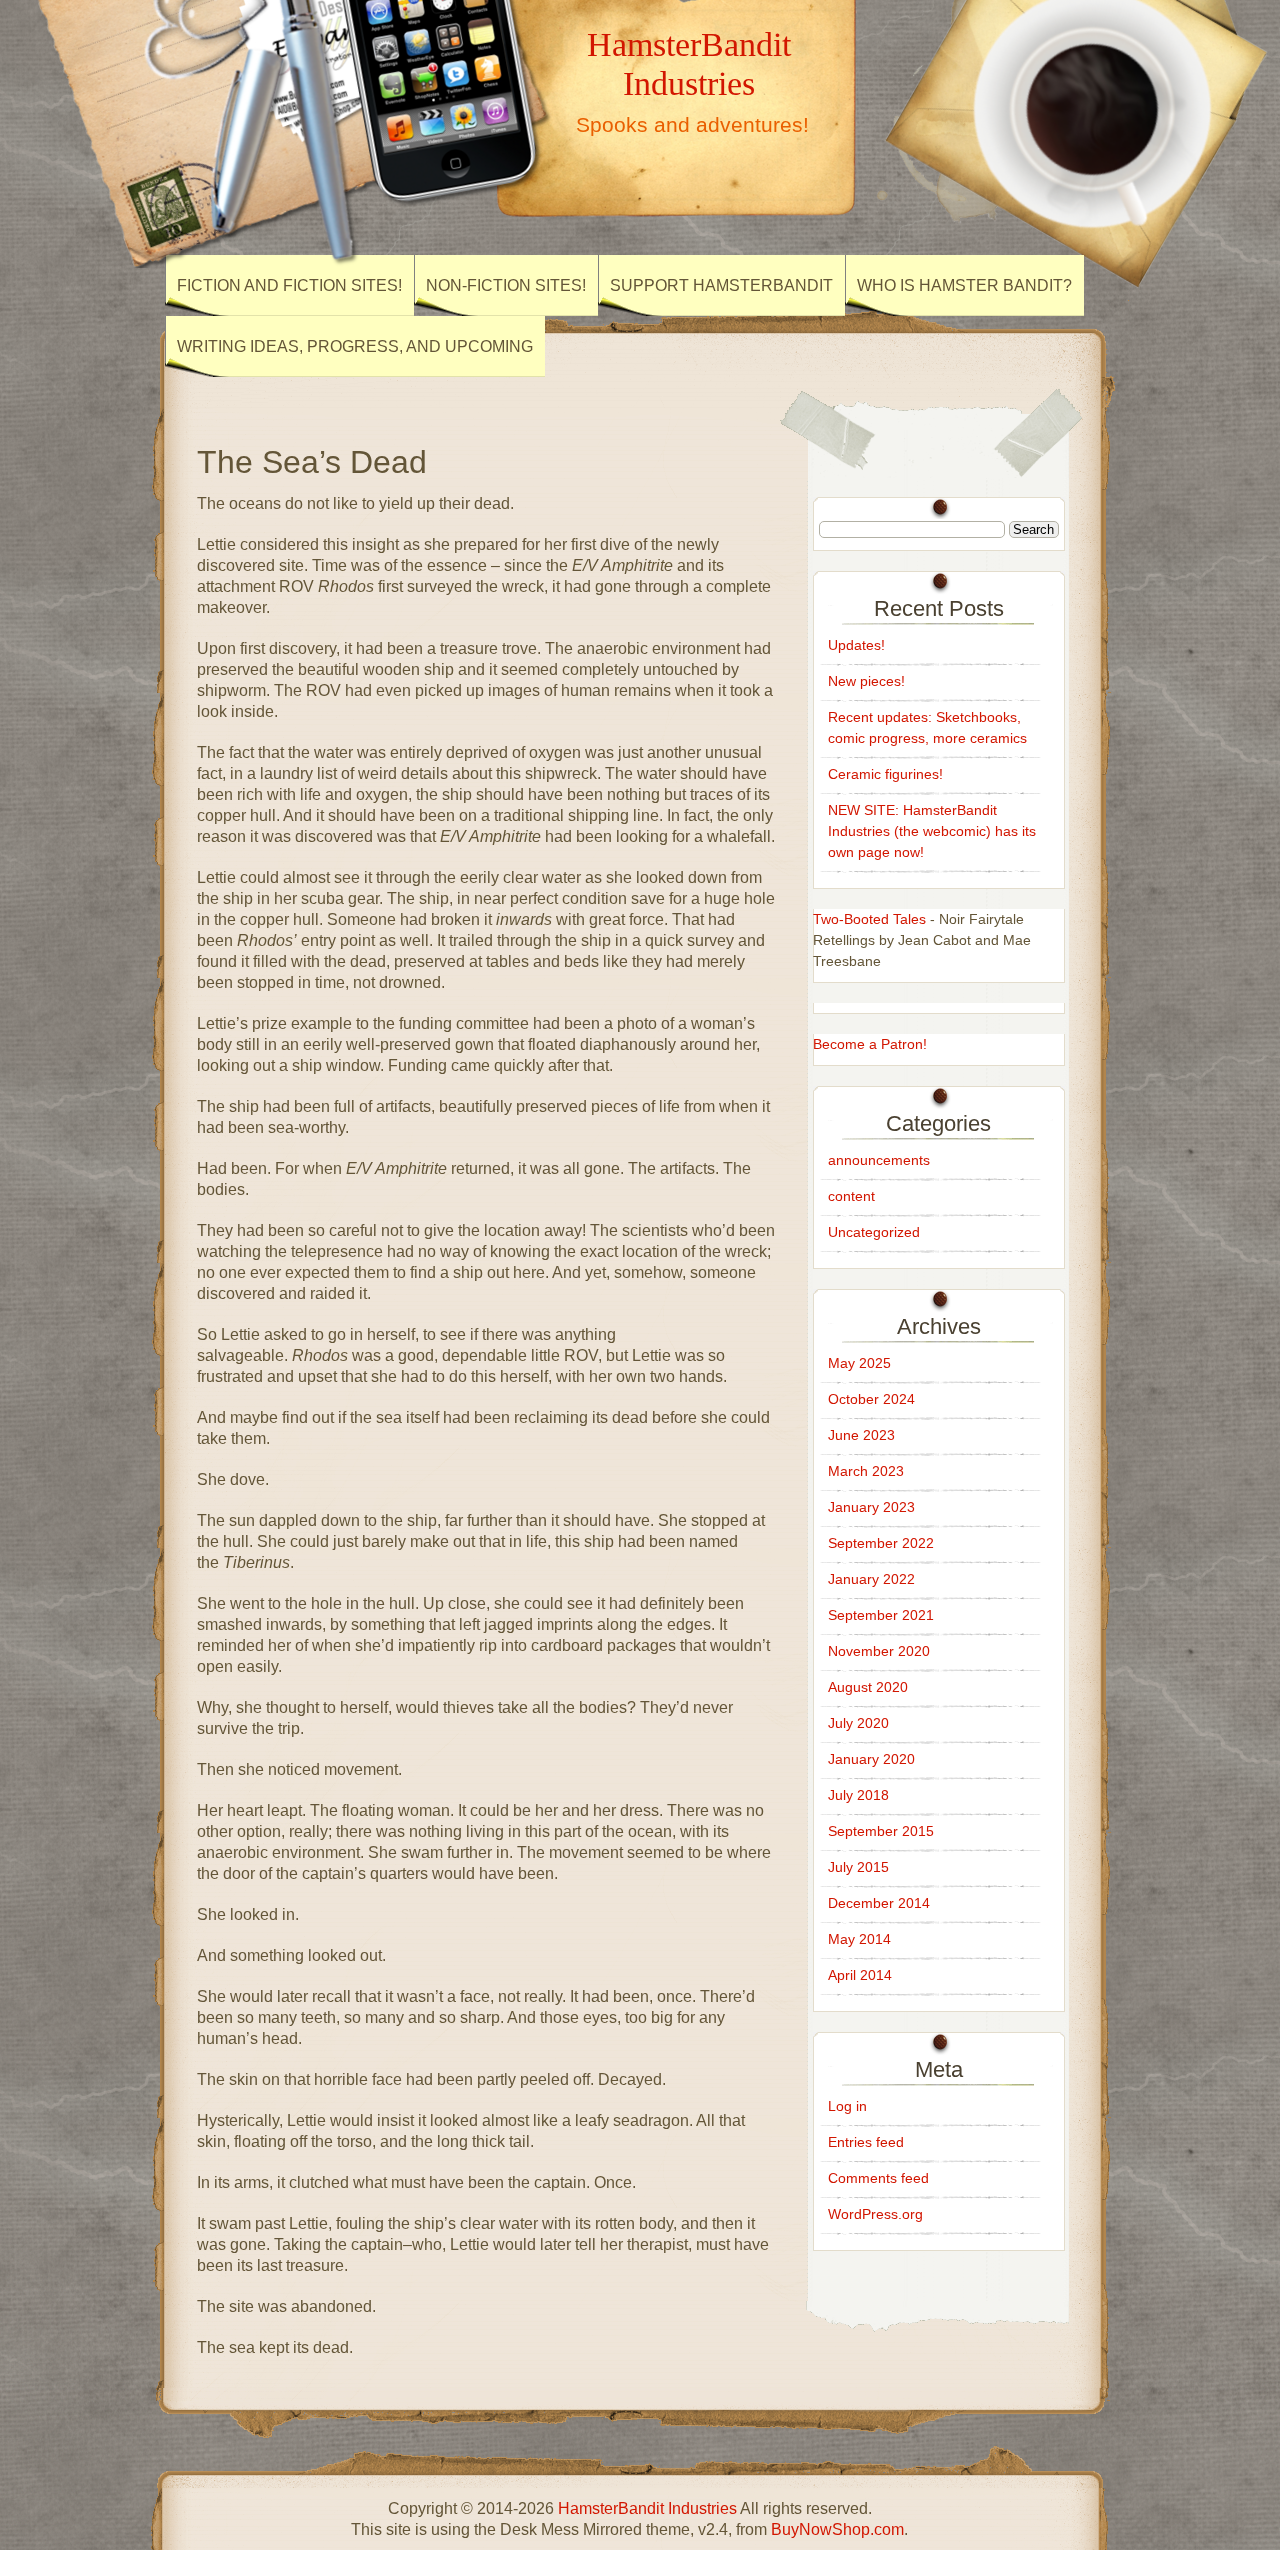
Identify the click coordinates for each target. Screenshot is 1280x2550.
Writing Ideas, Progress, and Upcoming (355, 346)
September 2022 (881, 1543)
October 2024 (871, 1399)
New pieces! (866, 681)
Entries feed (866, 2142)
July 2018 (858, 1795)
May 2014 (859, 1939)
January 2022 (871, 1579)
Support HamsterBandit (721, 285)
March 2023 (866, 1471)
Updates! (856, 645)
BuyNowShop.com (837, 2529)
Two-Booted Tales (869, 919)
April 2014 (860, 1975)
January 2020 (871, 1759)
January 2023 (871, 1507)
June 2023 (861, 1435)
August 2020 (868, 1687)
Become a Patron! (870, 1044)
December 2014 (879, 1903)
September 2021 (881, 1615)
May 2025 (859, 1363)
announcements (879, 1160)
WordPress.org (875, 2214)
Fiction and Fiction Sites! (289, 285)
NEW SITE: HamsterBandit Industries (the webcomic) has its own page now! (932, 831)
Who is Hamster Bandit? (964, 285)
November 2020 (879, 1651)
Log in (847, 2106)
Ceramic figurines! (885, 774)
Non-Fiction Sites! (506, 285)
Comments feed (878, 2178)
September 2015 (881, 1831)
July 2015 (858, 1867)
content (851, 1196)
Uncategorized (874, 1232)
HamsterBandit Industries (689, 63)
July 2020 (858, 1723)
